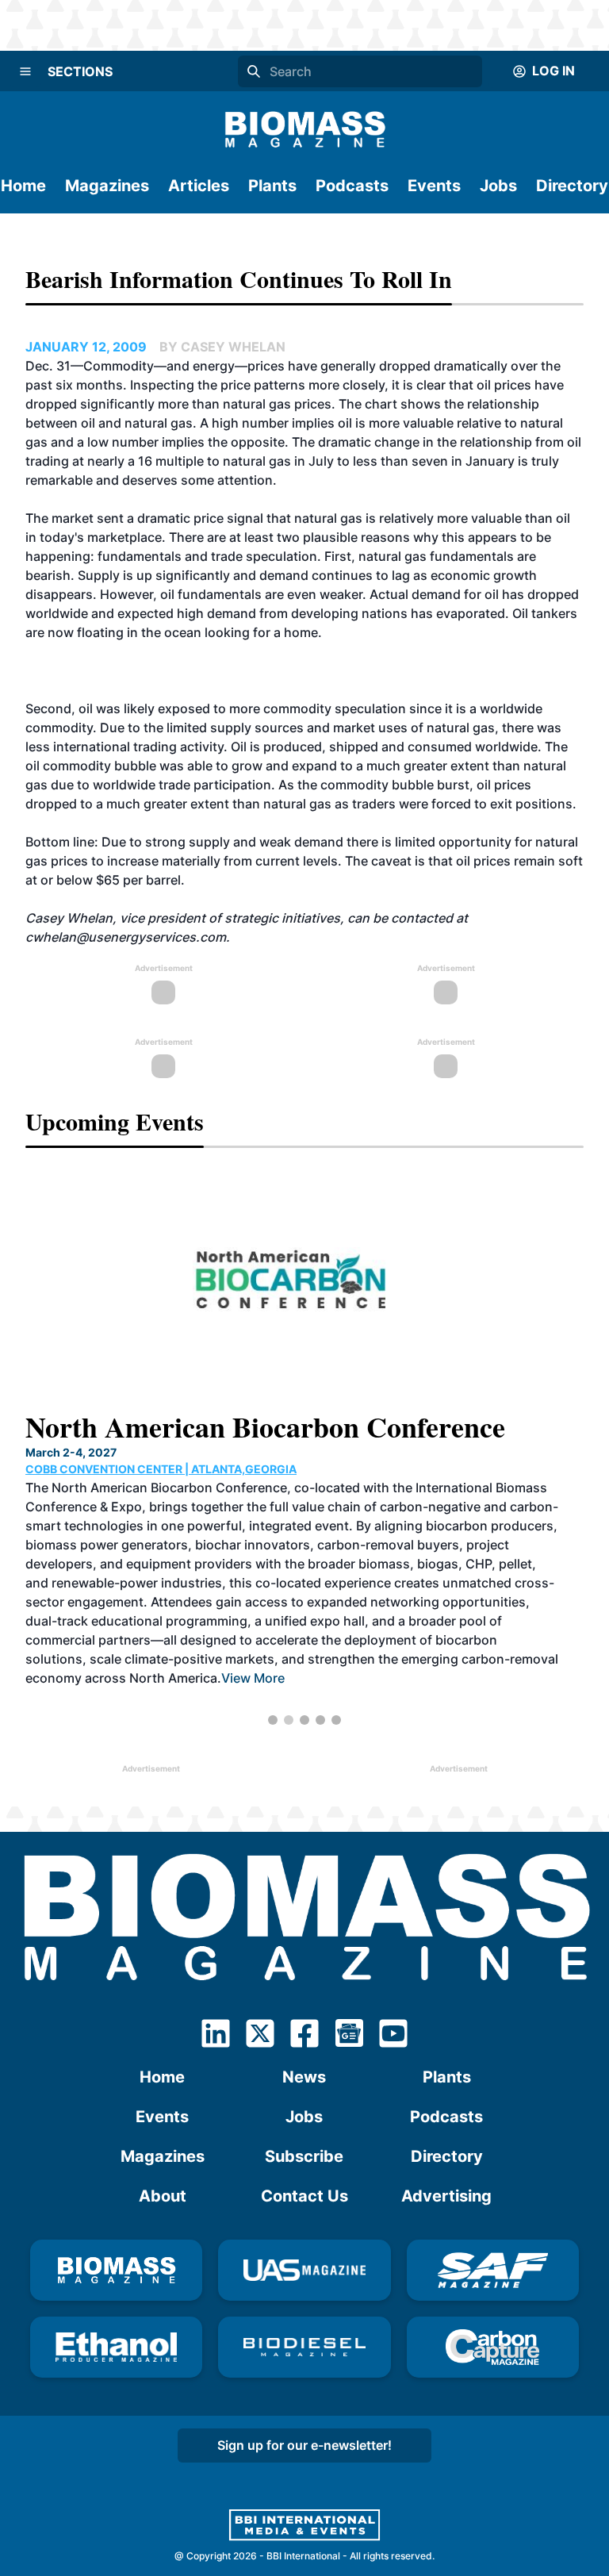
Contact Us (304, 2196)
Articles (199, 186)
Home (23, 186)
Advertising (446, 2196)
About (163, 2196)
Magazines (107, 186)
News (304, 2077)
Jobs (498, 186)
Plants (272, 186)
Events (434, 186)
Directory (572, 186)
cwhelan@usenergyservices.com (126, 937)
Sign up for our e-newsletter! (304, 2445)
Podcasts (352, 186)
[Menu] (25, 71)
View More (176, 1655)
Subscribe (304, 2156)
